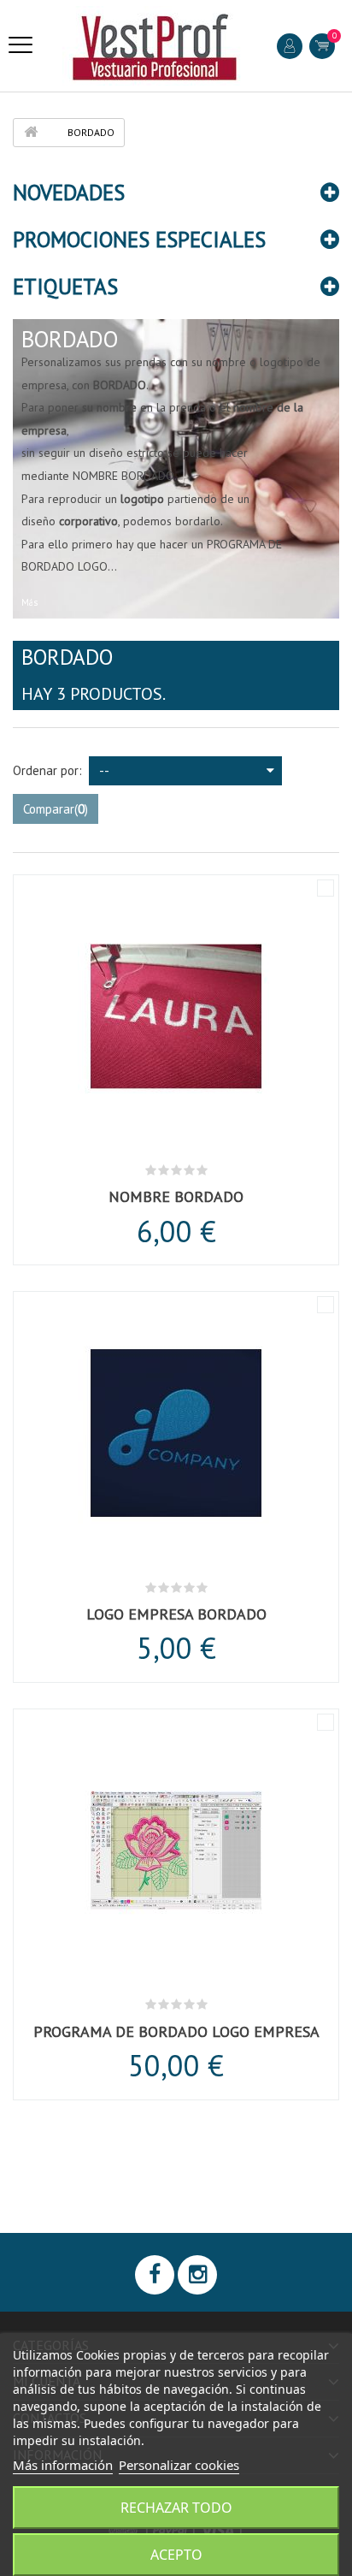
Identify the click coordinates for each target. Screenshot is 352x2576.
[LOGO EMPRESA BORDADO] (176, 1436)
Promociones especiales (139, 240)
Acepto (176, 2555)
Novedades (69, 192)
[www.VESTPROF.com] (155, 46)
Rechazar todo (176, 2508)
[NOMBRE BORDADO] (176, 1019)
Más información (63, 2465)
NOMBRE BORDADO (176, 1196)
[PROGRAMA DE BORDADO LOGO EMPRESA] (176, 1853)
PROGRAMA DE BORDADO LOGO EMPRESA (176, 2031)
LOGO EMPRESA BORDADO (176, 1614)
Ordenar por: (47, 770)
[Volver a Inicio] (31, 132)
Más (29, 602)
